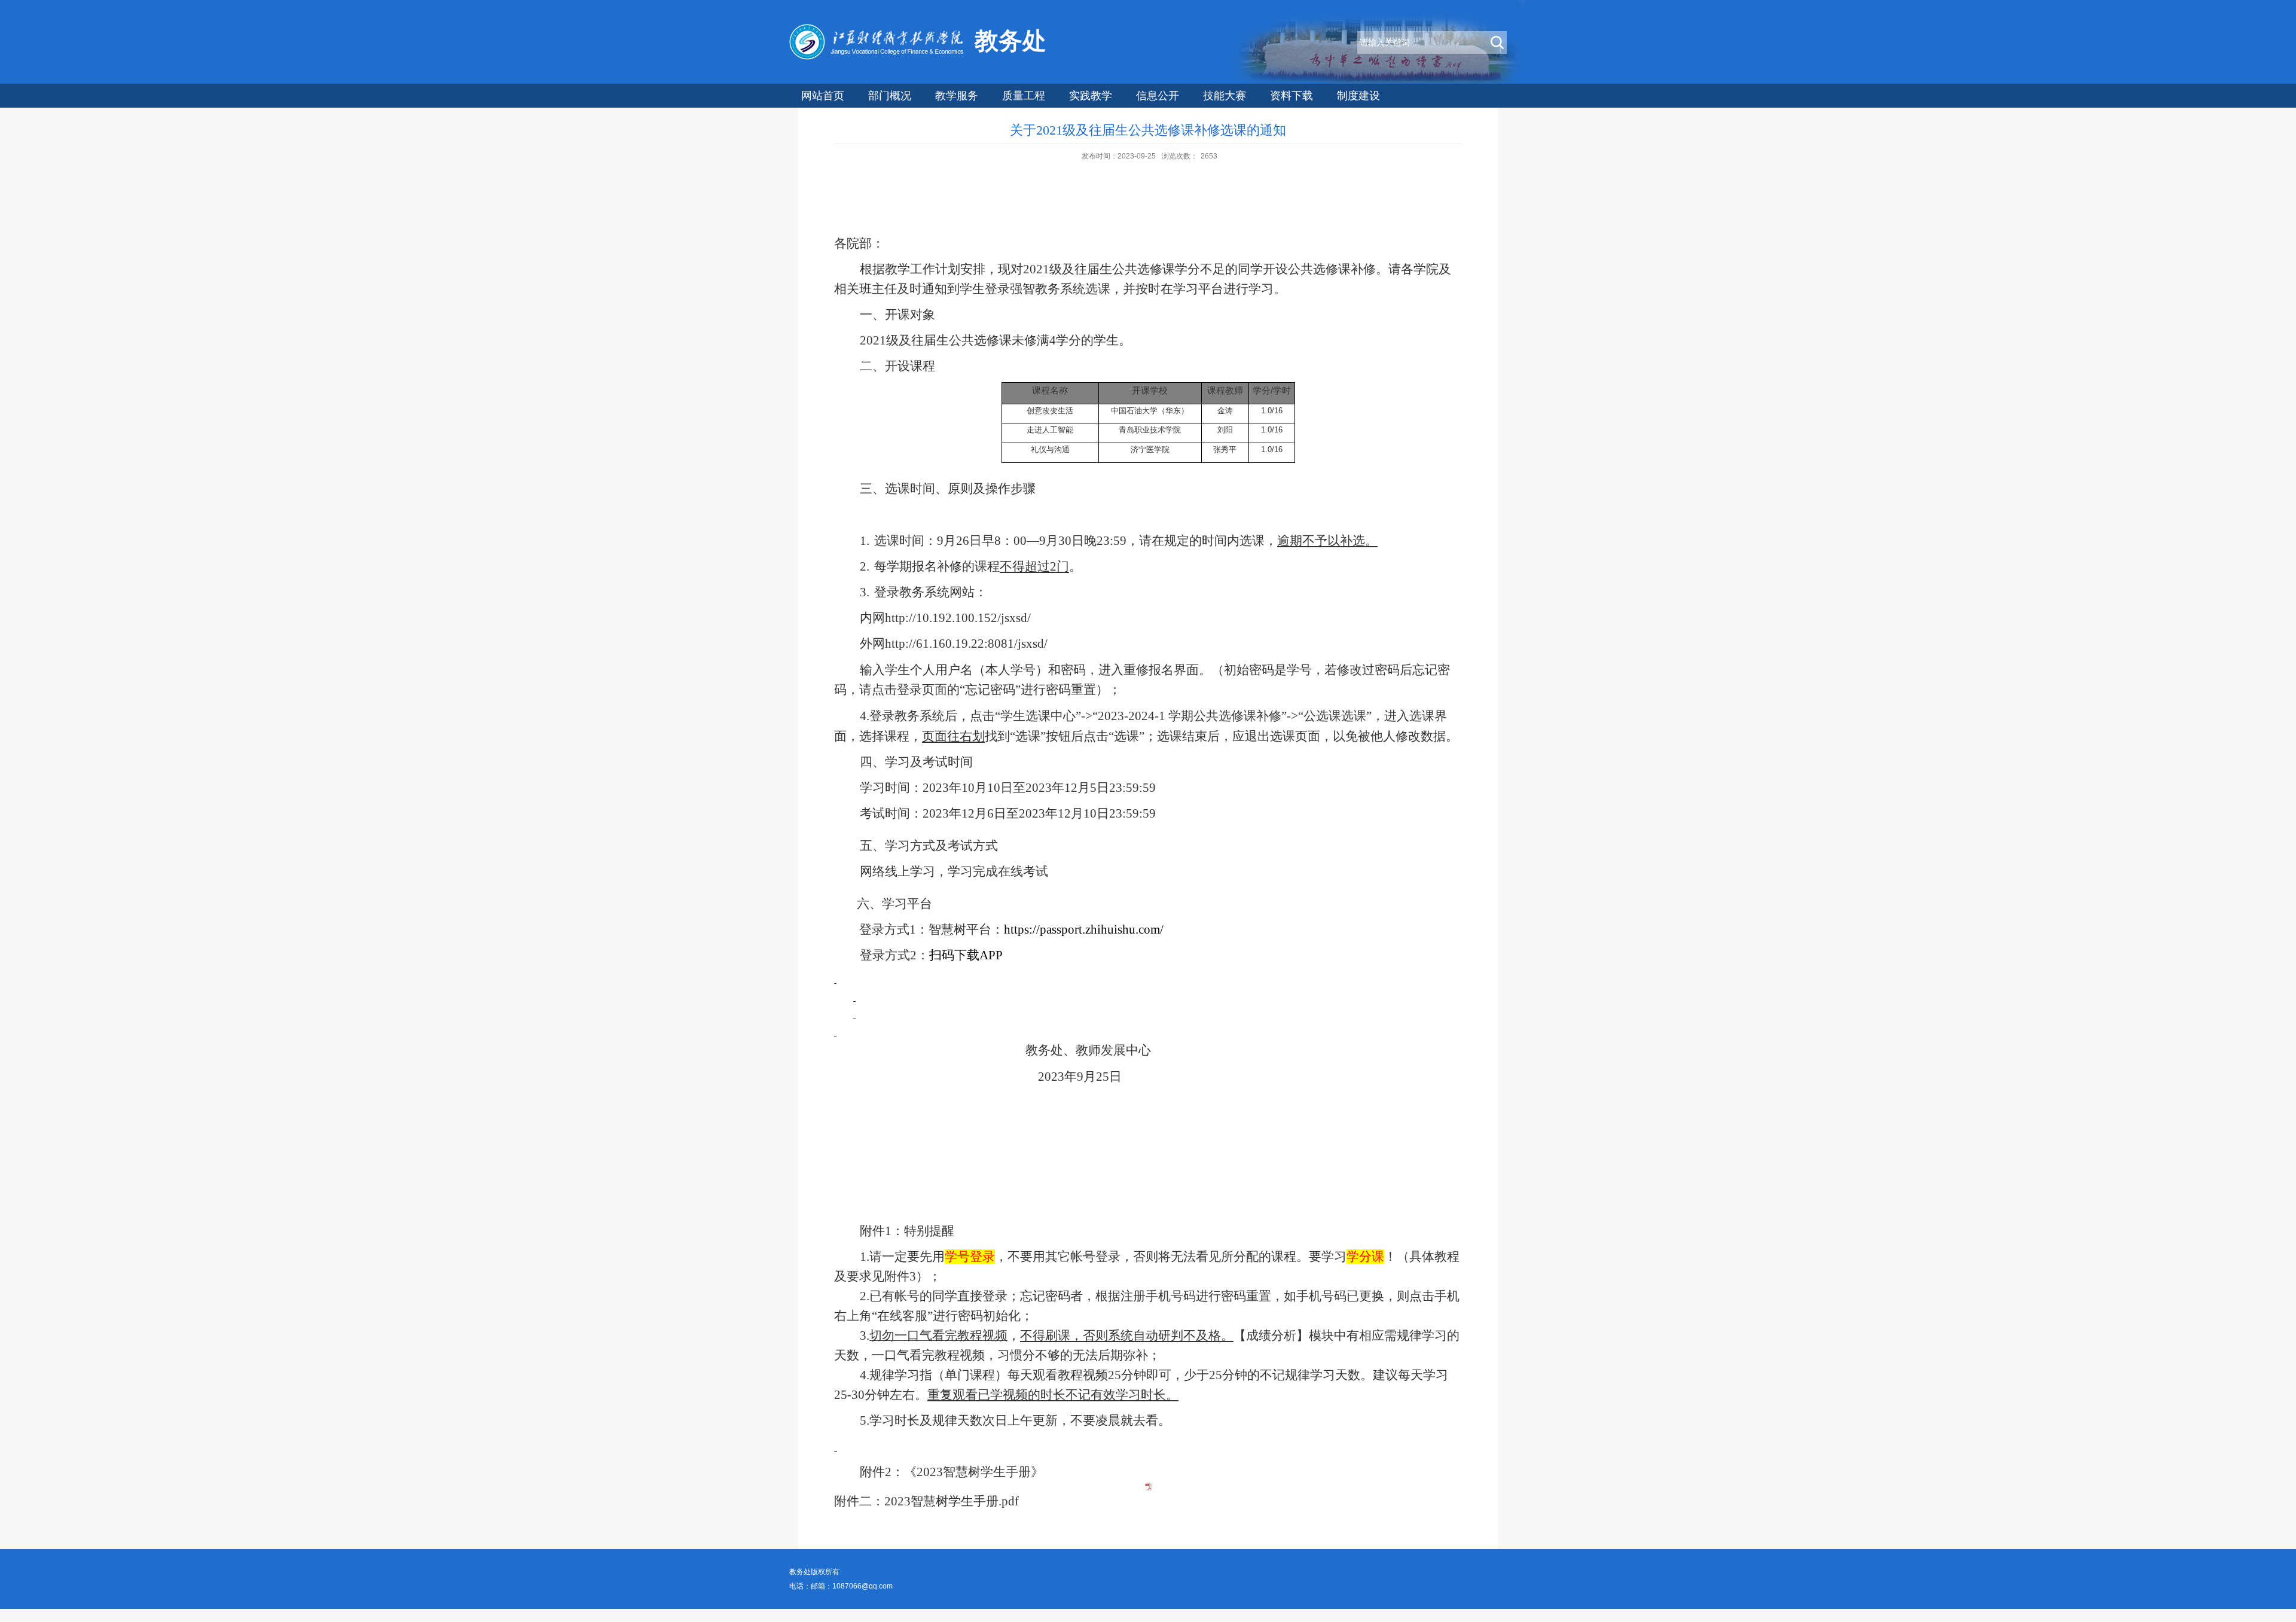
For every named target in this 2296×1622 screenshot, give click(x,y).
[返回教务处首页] (879, 57)
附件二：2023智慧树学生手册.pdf (926, 1501)
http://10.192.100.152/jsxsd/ (958, 618)
